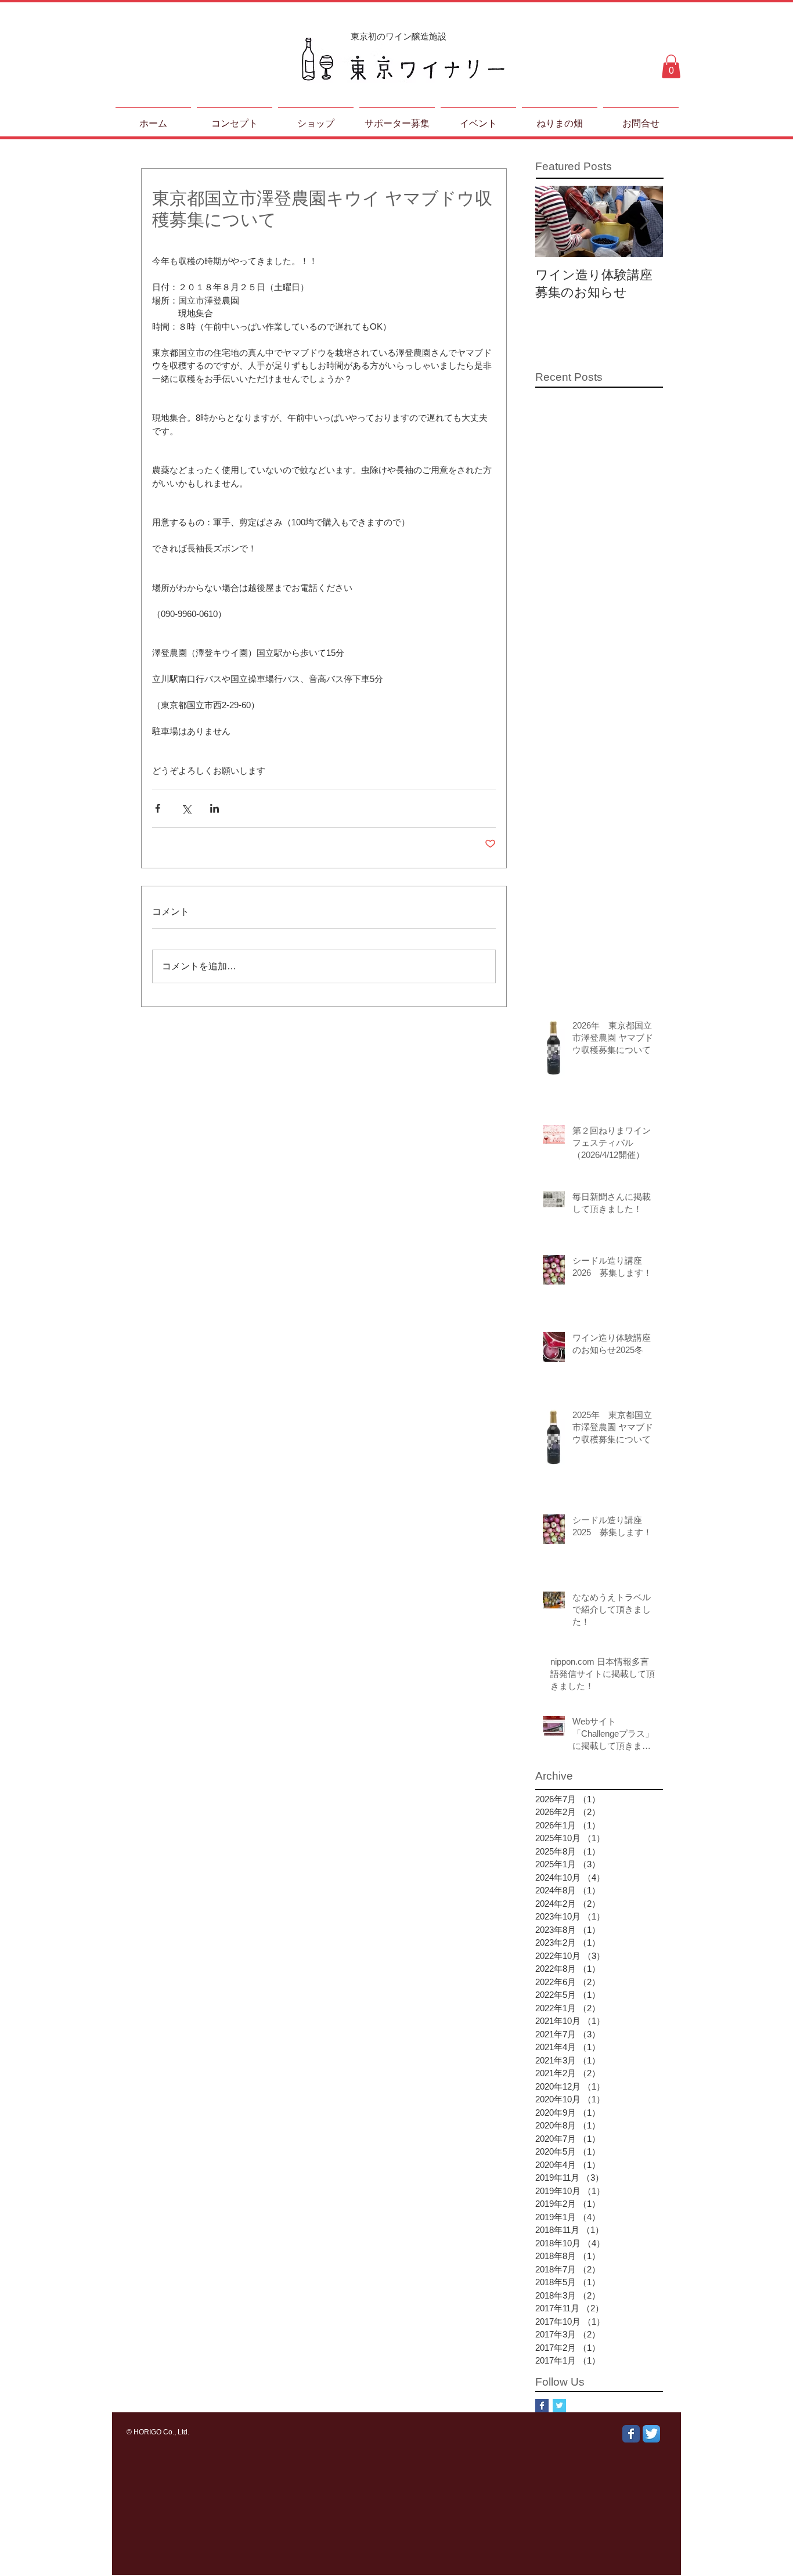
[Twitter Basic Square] (559, 2406)
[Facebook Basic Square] (542, 2406)
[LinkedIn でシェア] (215, 808)
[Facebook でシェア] (158, 808)
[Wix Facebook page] (631, 2434)
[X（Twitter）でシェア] (186, 808)
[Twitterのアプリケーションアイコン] (651, 2434)
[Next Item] (644, 221)
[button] (671, 66)
